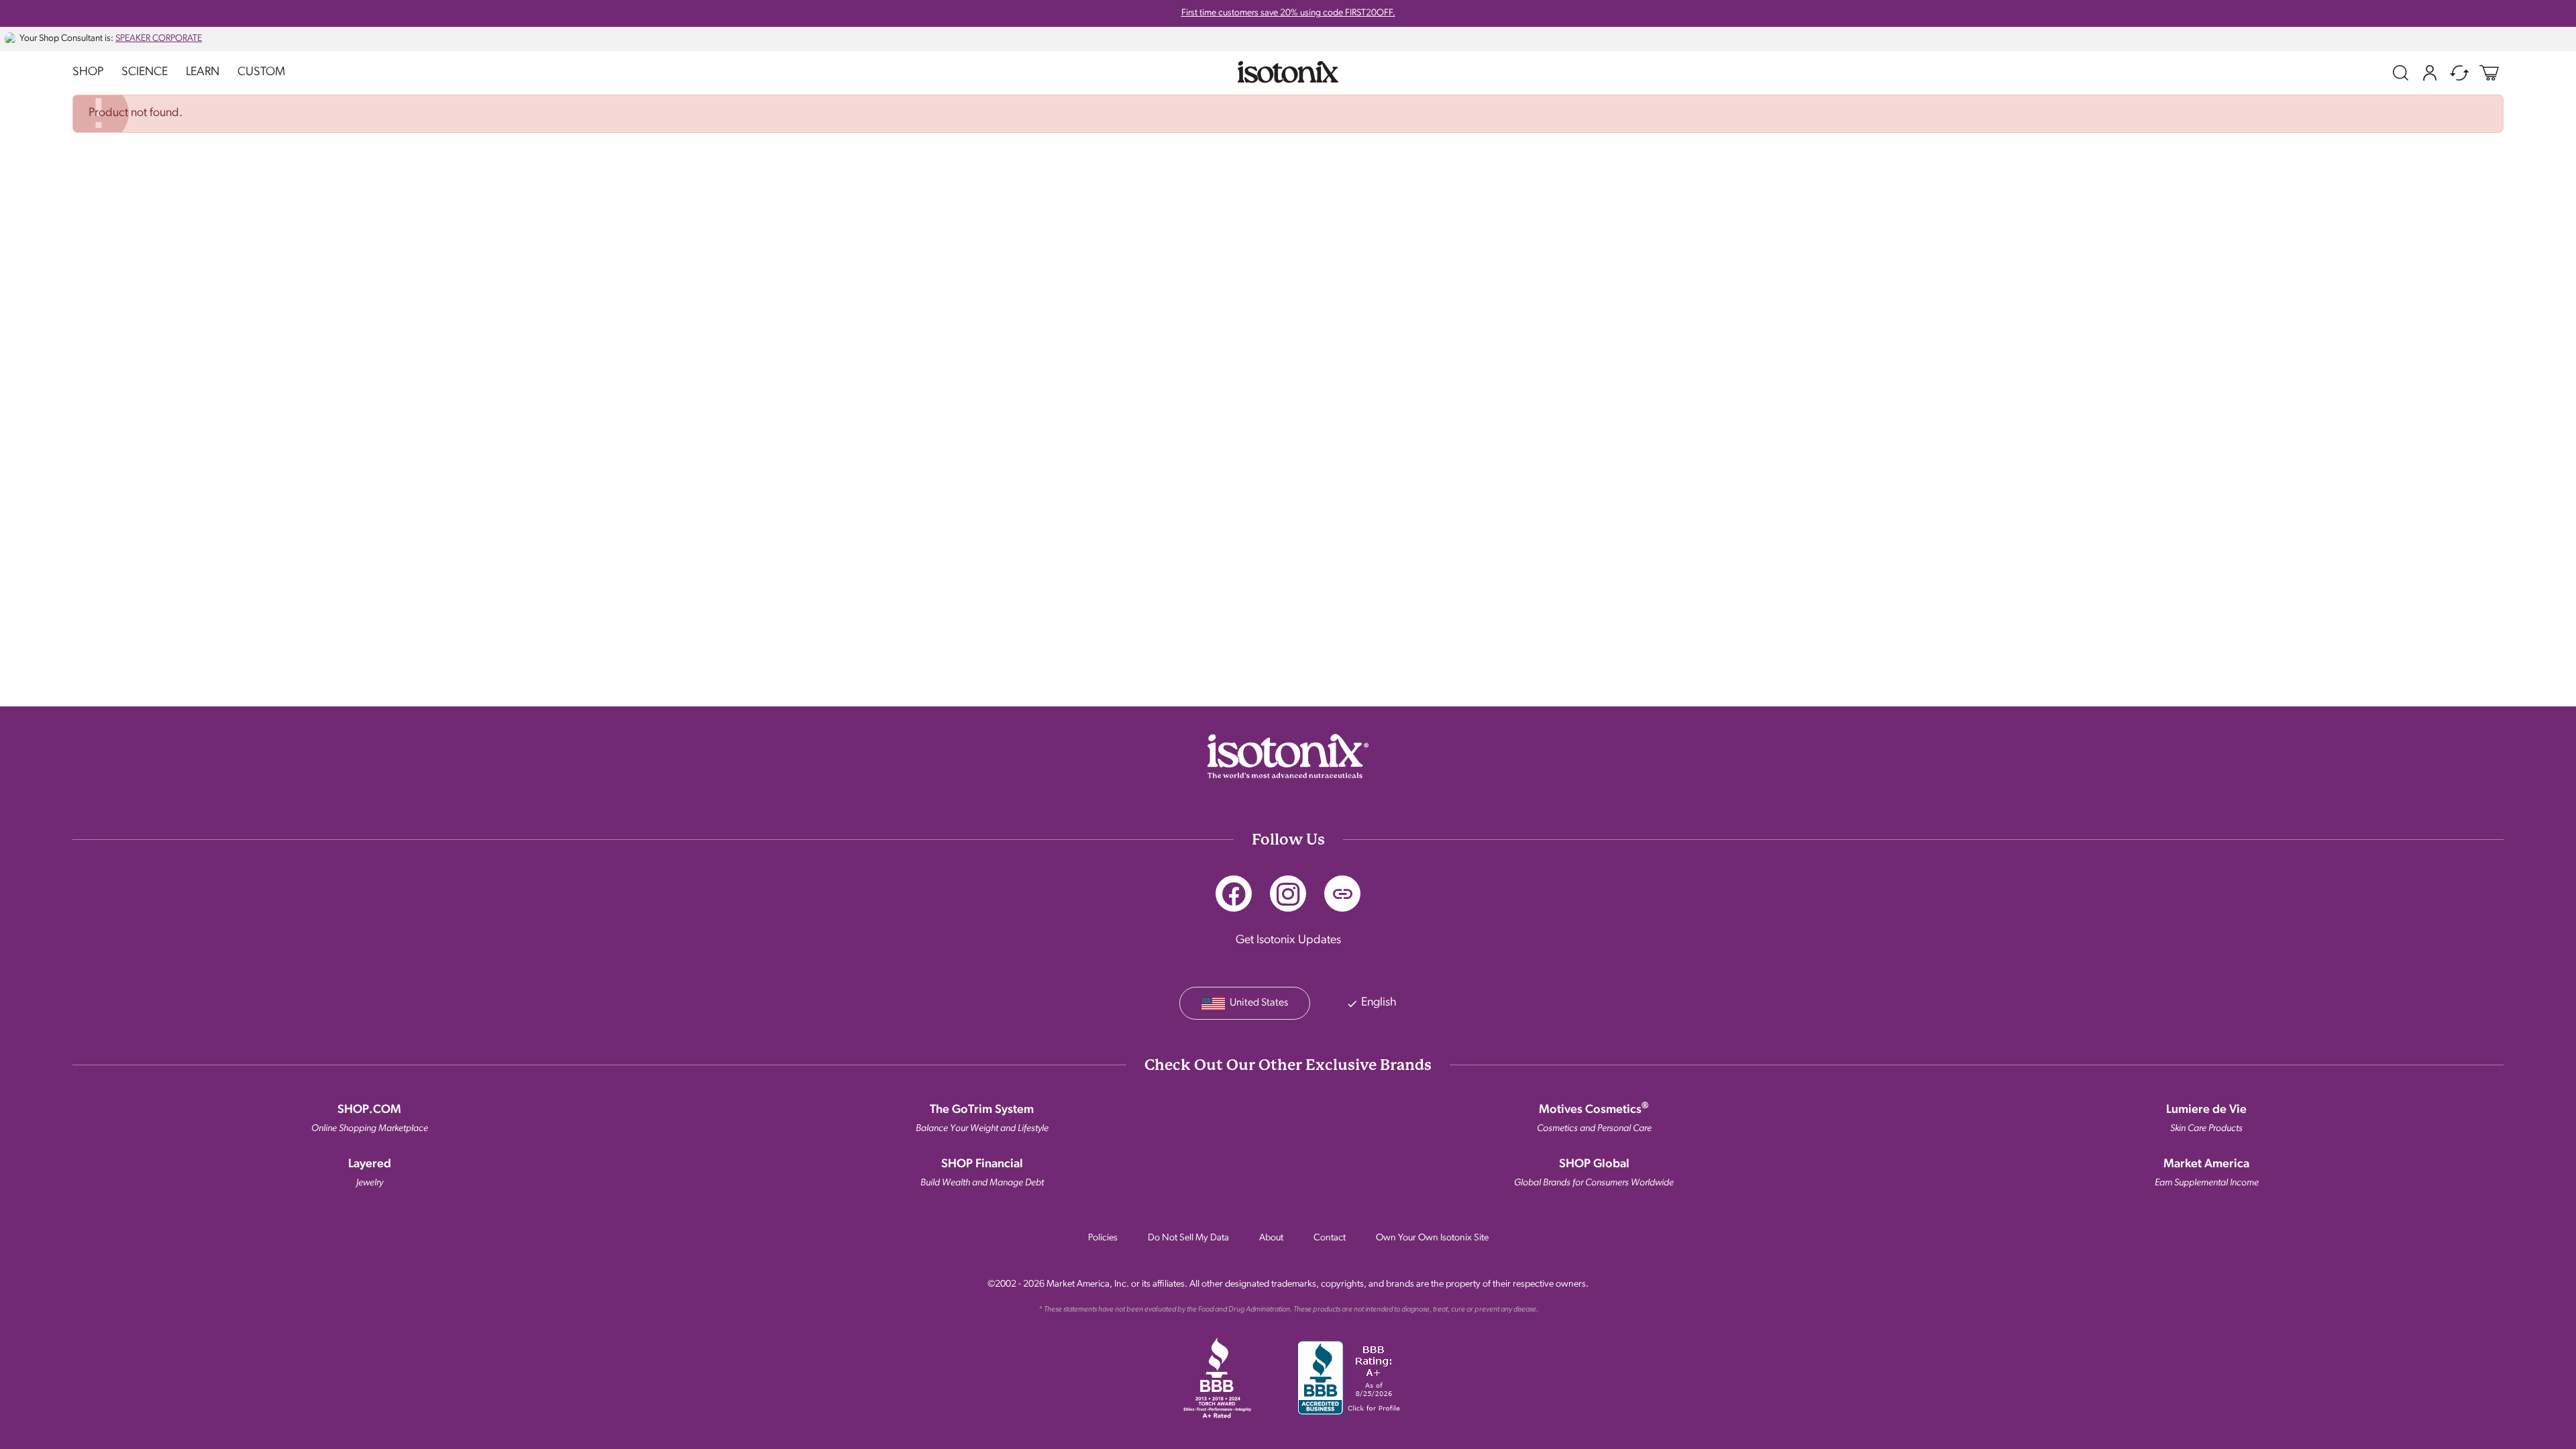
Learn (203, 72)
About (1271, 1238)
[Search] (2400, 72)
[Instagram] (1288, 894)
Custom (261, 72)
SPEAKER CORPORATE (159, 39)
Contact (1330, 1238)
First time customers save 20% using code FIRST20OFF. (1288, 13)
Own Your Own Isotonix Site (1432, 1238)
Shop (88, 72)
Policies (1103, 1238)
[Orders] (2459, 72)
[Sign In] (2430, 72)
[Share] (1342, 894)
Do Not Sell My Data (1188, 1238)
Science (145, 72)
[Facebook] (1234, 894)
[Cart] (2489, 72)
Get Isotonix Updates (1288, 941)
